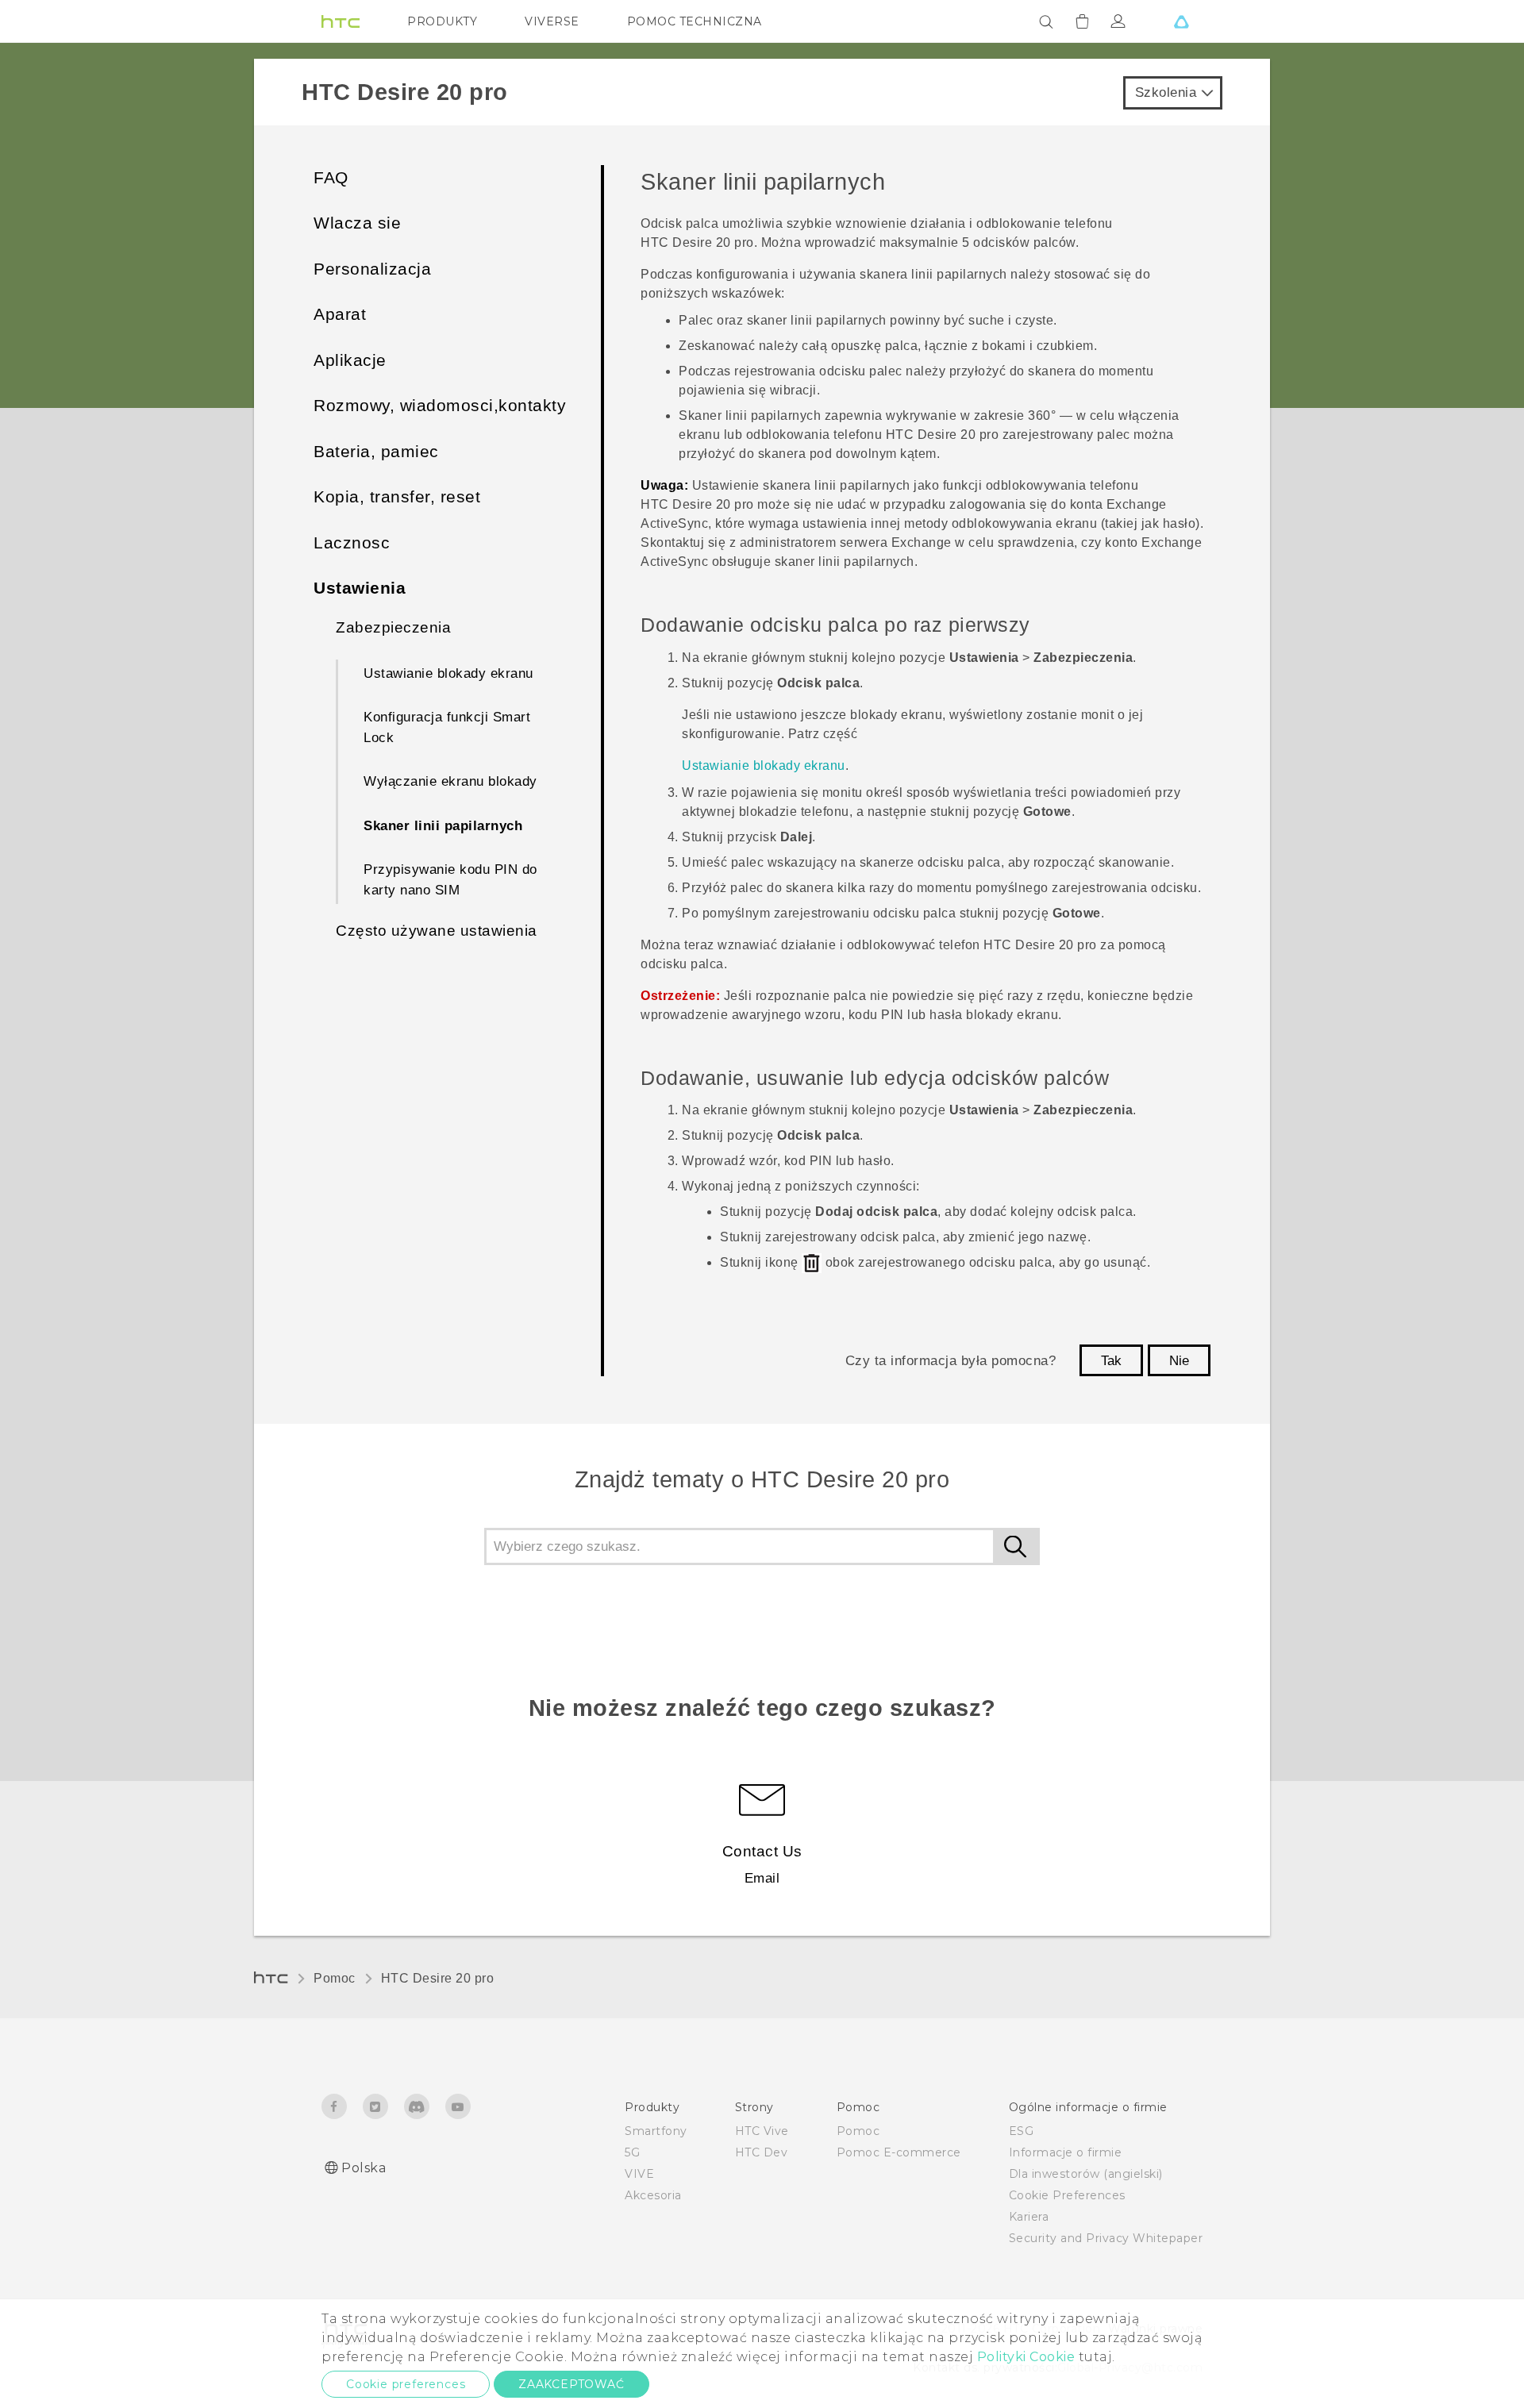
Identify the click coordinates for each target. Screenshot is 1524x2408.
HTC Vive (762, 2131)
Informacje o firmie (1066, 2152)
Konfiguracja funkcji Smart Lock (447, 727)
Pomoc (335, 1978)
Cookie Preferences (1067, 2195)
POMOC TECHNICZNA (695, 21)
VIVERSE (552, 21)
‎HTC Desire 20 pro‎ (438, 1978)
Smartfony (656, 2131)
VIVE (639, 2174)
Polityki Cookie (1026, 2357)
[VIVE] (1181, 21)
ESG (1022, 2131)
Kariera (1029, 2217)
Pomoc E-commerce (899, 2152)
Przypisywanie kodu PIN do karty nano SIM (450, 880)
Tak (1111, 1361)
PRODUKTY (442, 21)
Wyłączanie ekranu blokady (450, 781)
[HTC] (341, 21)
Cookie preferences (406, 2384)
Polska (364, 2168)
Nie (1179, 1361)
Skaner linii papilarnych (443, 826)
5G (632, 2152)
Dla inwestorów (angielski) (1086, 2174)
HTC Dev (762, 2152)
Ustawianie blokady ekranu (448, 673)
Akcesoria (653, 2195)
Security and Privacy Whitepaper (1106, 2238)
